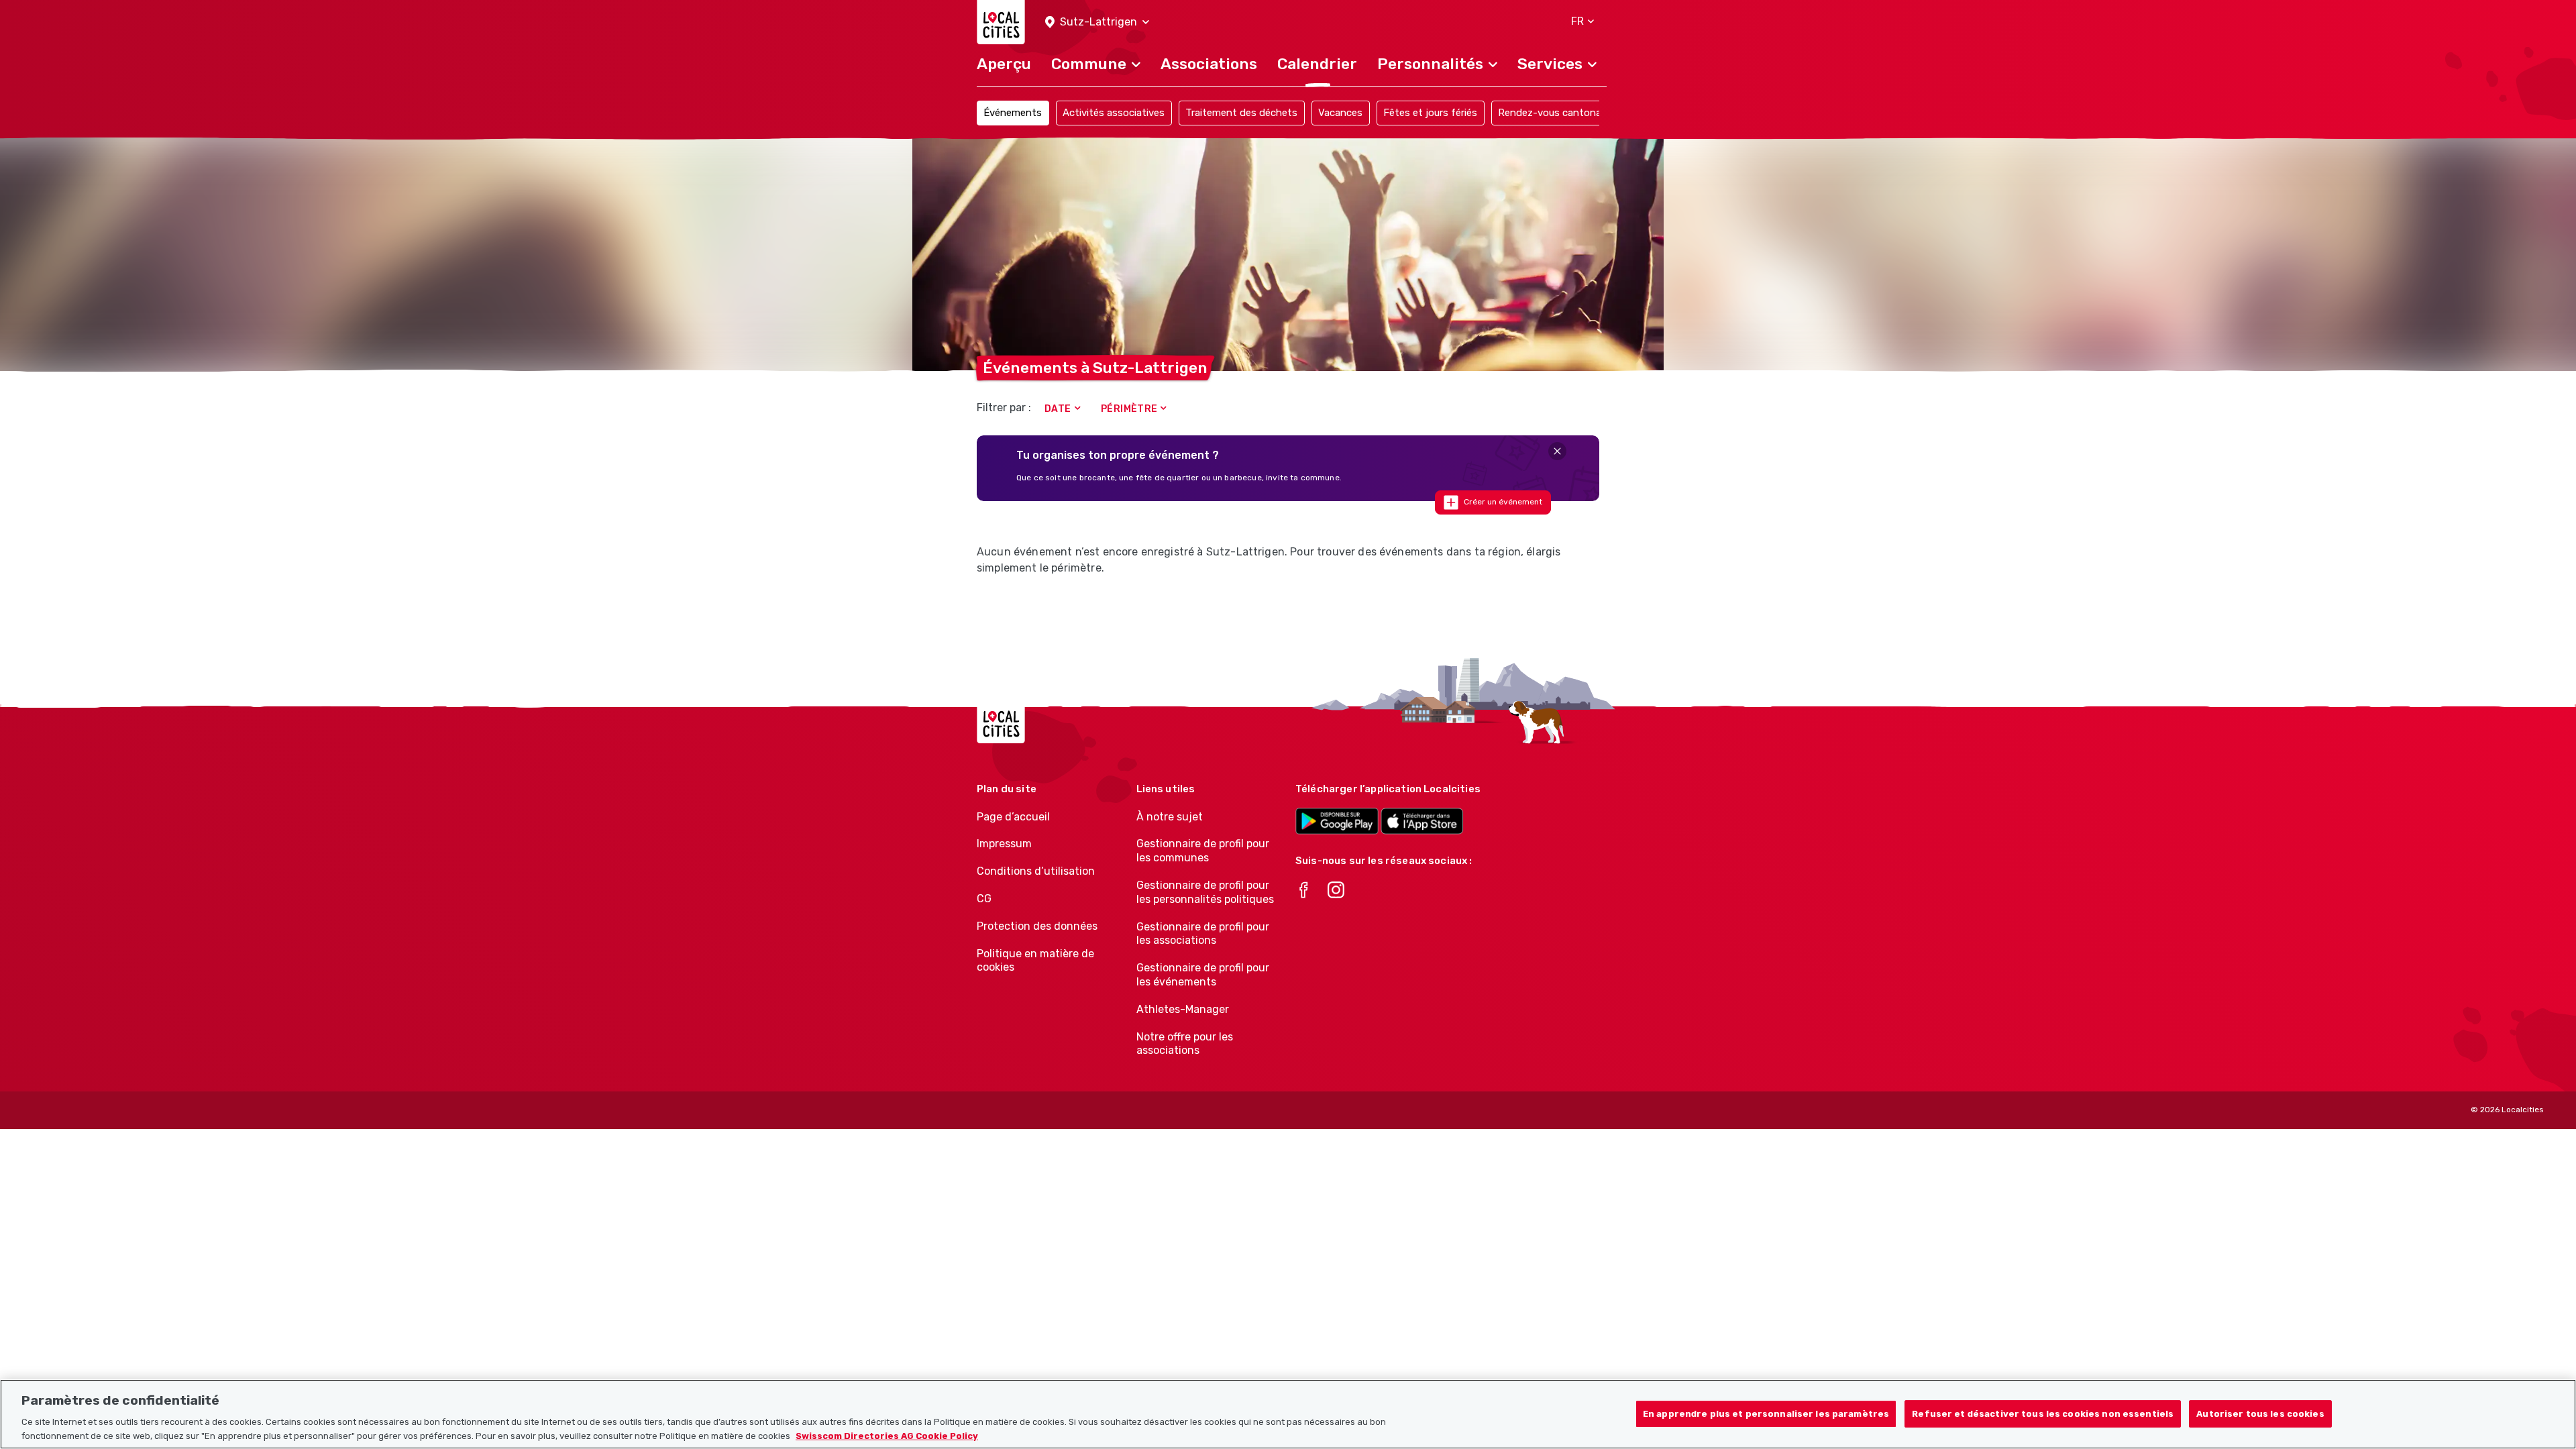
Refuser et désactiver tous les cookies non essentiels (2043, 1414)
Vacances (1340, 113)
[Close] (1557, 451)
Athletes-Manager (1183, 1009)
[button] (1097, 22)
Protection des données (1037, 926)
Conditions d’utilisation (1036, 871)
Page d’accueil (1013, 817)
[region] (1288, 1414)
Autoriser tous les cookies (2260, 1414)
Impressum (1004, 844)
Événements (1013, 113)
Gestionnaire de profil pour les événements (1203, 975)
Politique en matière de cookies (1035, 961)
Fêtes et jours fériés (1430, 113)
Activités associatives (1114, 113)
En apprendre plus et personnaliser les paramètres (1766, 1414)
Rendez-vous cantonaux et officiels (1580, 113)
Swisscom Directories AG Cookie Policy (887, 1435)
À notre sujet (1170, 817)
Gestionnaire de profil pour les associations (1203, 934)
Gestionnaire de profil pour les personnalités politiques (1205, 892)
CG (984, 899)
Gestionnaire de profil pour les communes (1203, 851)
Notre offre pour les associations (1185, 1044)
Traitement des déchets (1241, 113)
